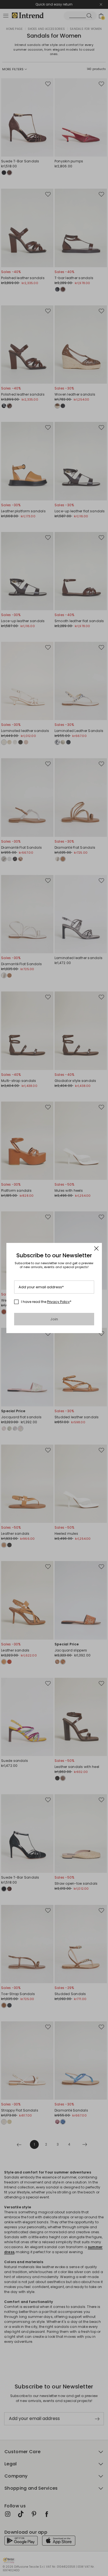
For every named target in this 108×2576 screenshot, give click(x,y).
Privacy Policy (58, 1302)
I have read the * (46, 1302)
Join (54, 1319)
